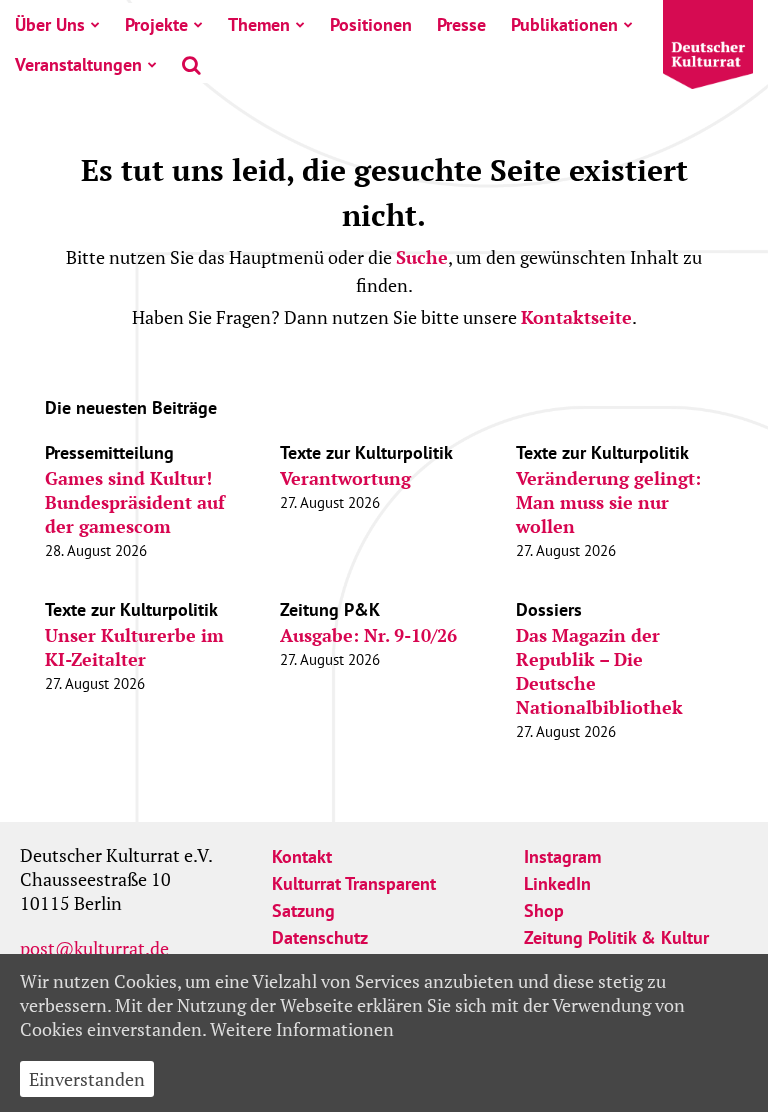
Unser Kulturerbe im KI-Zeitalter (134, 647)
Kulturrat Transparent (354, 883)
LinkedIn (557, 883)
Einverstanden (87, 1079)
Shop (544, 910)
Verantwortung (345, 478)
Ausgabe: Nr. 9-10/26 (368, 635)
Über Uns (50, 24)
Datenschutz (320, 937)
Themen (259, 24)
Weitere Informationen (302, 1029)
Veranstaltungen (78, 64)
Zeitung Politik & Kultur (616, 937)
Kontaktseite (576, 317)
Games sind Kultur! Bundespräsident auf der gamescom (135, 502)
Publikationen (564, 24)
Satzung (303, 910)
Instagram (562, 856)
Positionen (371, 24)
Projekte (156, 24)
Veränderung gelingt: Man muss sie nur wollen (608, 502)
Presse (461, 24)
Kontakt (302, 856)
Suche (422, 257)
